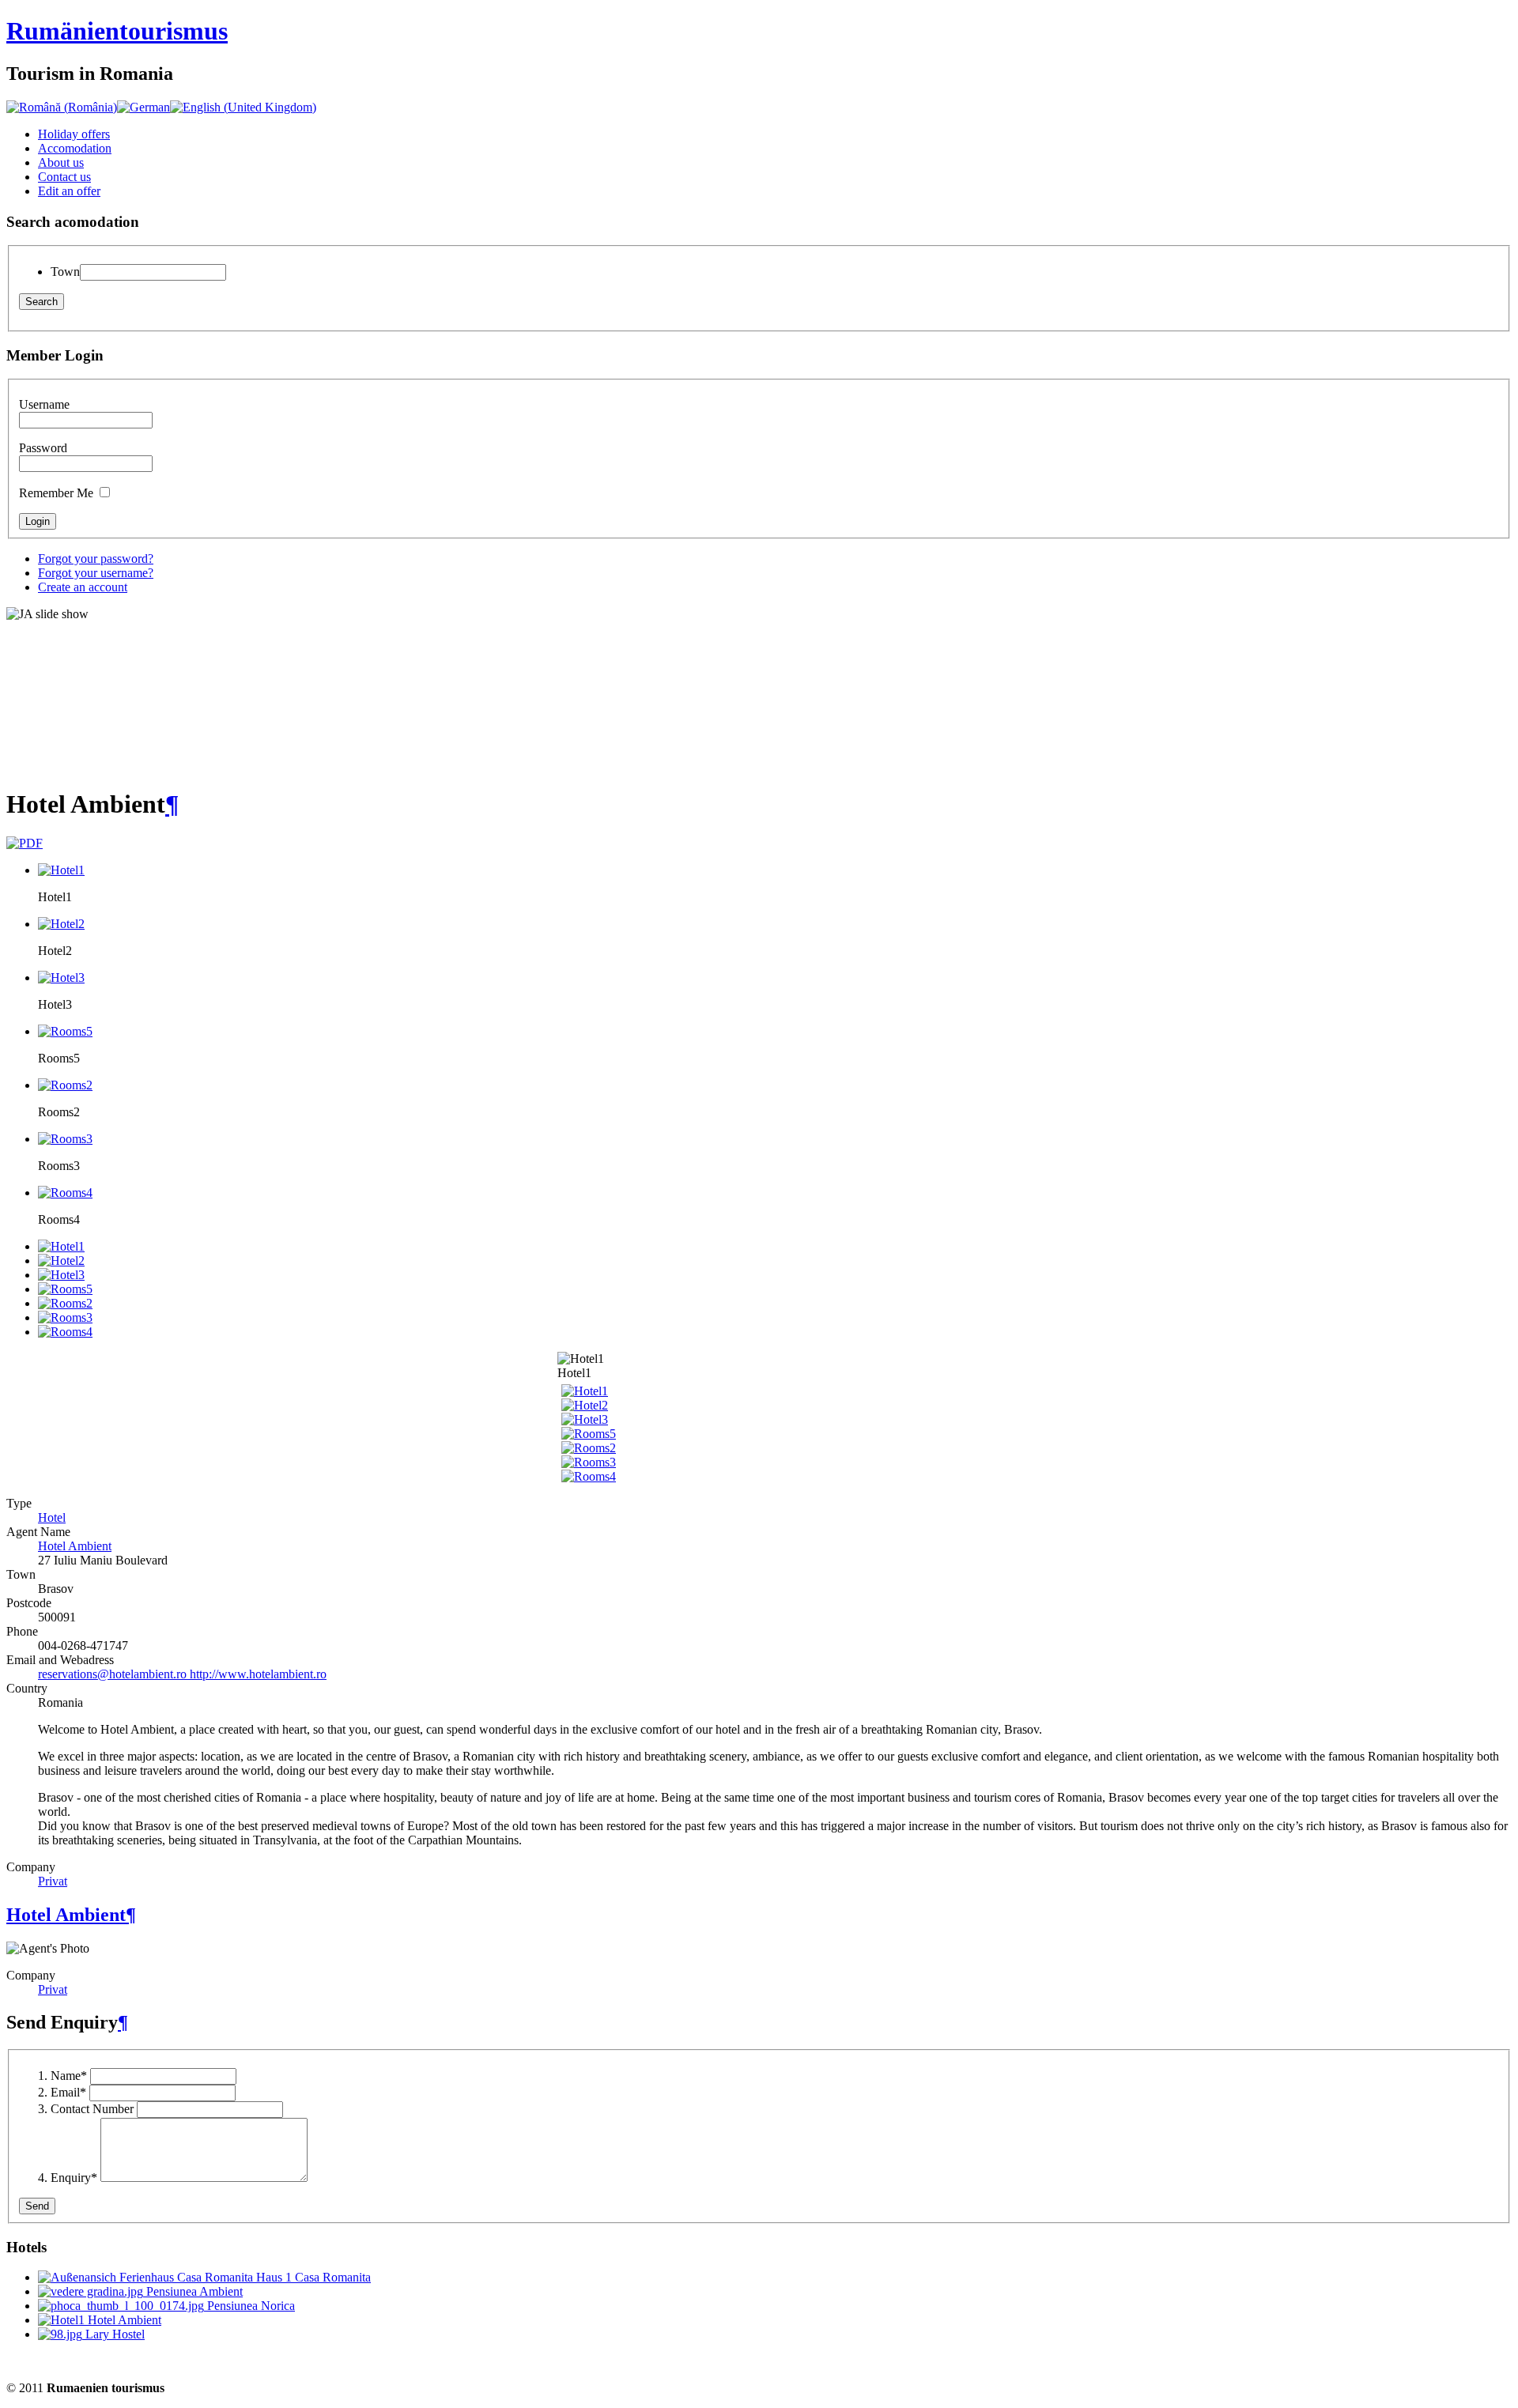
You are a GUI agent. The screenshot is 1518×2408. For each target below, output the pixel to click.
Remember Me (56, 493)
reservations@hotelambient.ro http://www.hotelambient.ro (182, 1674)
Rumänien (117, 31)
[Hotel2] (585, 1405)
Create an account (83, 587)
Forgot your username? (96, 573)
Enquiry (74, 2178)
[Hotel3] (585, 1419)
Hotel (52, 1517)
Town (65, 272)
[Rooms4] (589, 1476)
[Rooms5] (589, 1434)
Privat (53, 1881)
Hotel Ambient (75, 1546)
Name (69, 2076)
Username (44, 404)
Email (68, 2092)
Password (43, 448)
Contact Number (92, 2109)
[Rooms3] (589, 1462)
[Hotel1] (585, 1391)
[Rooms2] (589, 1448)
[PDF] (25, 843)
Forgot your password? (96, 559)
